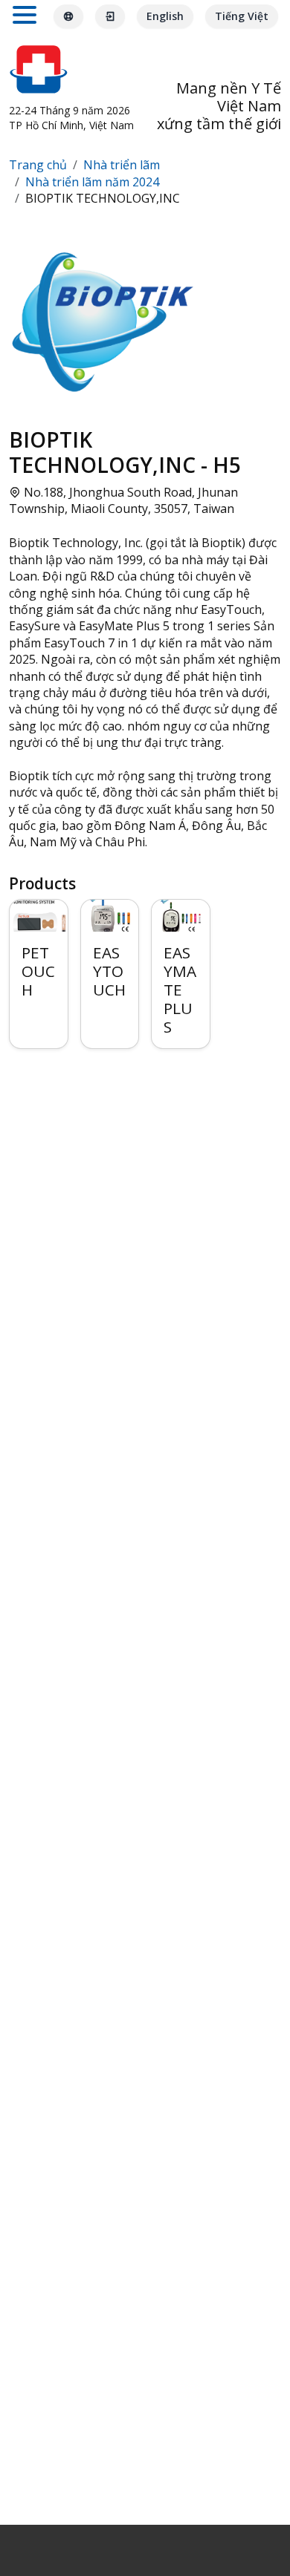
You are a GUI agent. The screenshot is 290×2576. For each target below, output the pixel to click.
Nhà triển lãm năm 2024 (92, 182)
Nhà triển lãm (122, 165)
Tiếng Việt (242, 16)
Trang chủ (38, 165)
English (165, 16)
